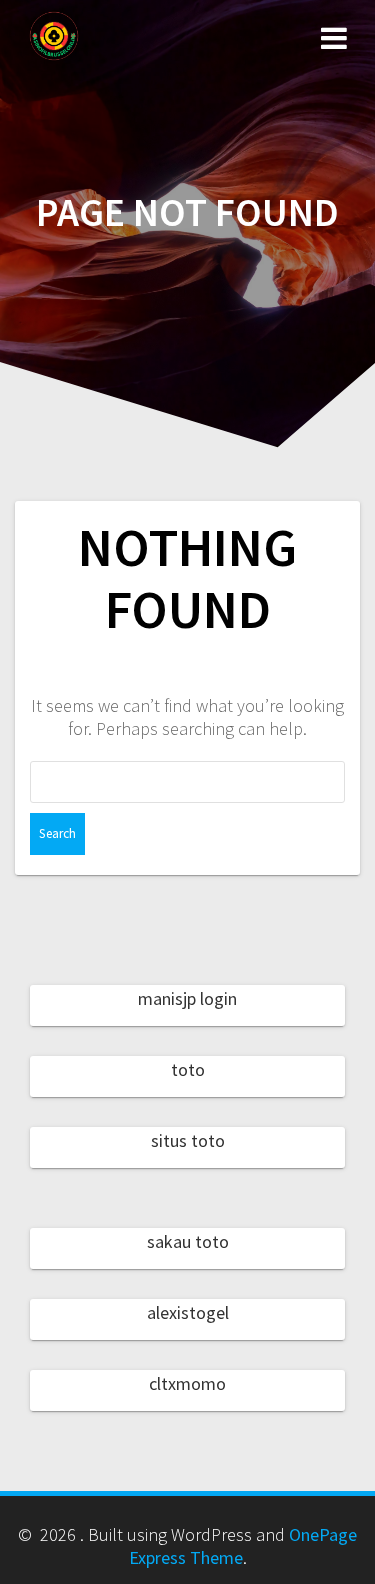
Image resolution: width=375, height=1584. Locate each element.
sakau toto (188, 1241)
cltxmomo (187, 1383)
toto (188, 1069)
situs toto (188, 1140)
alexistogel (188, 1312)
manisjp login (187, 998)
